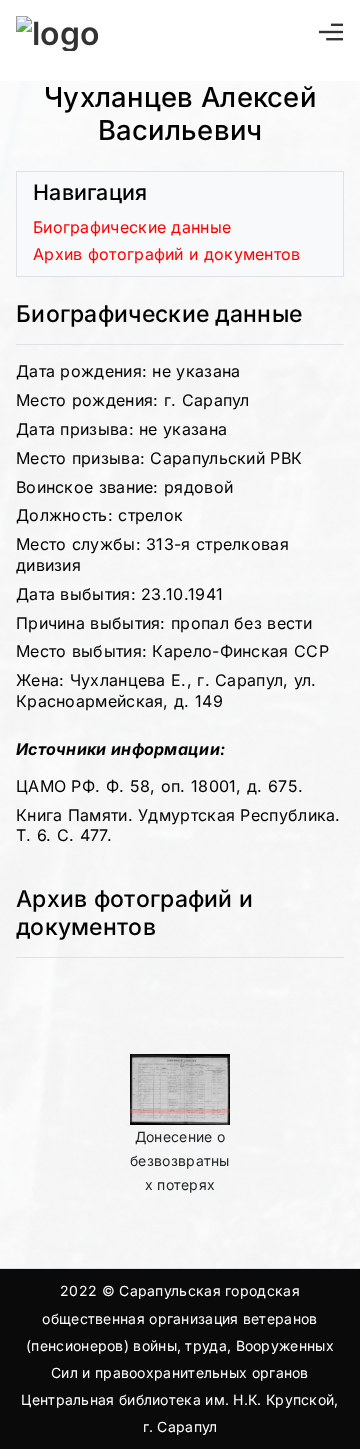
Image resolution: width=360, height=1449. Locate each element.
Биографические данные (132, 227)
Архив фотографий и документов (167, 254)
